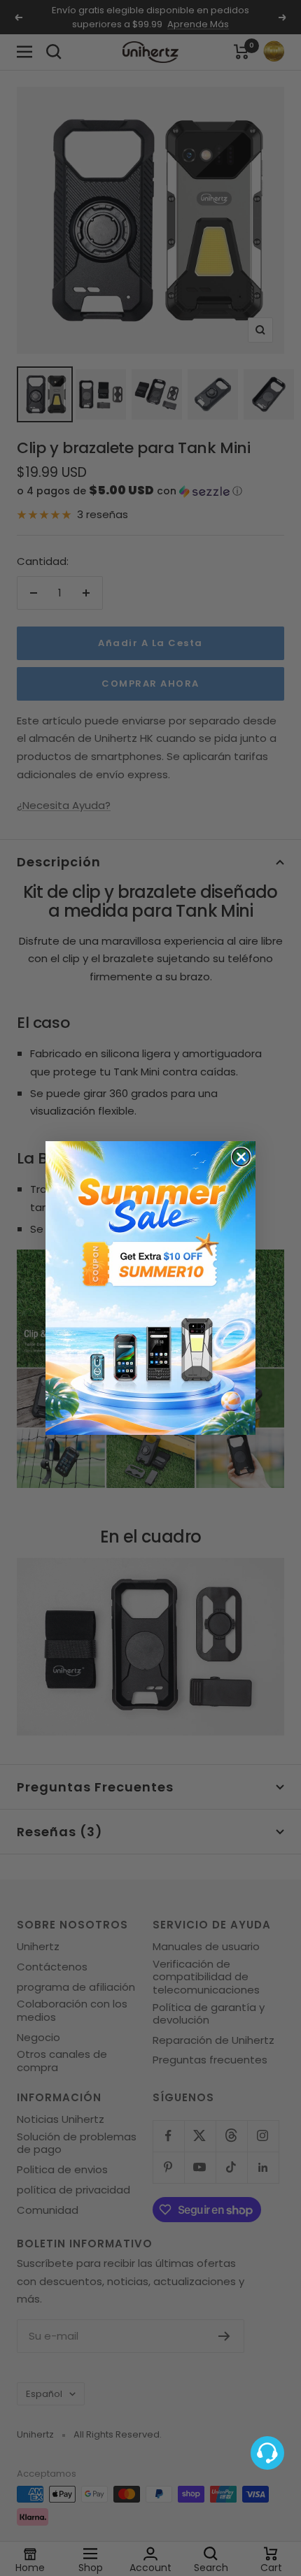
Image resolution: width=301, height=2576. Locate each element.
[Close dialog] (241, 1157)
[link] (150, 1288)
